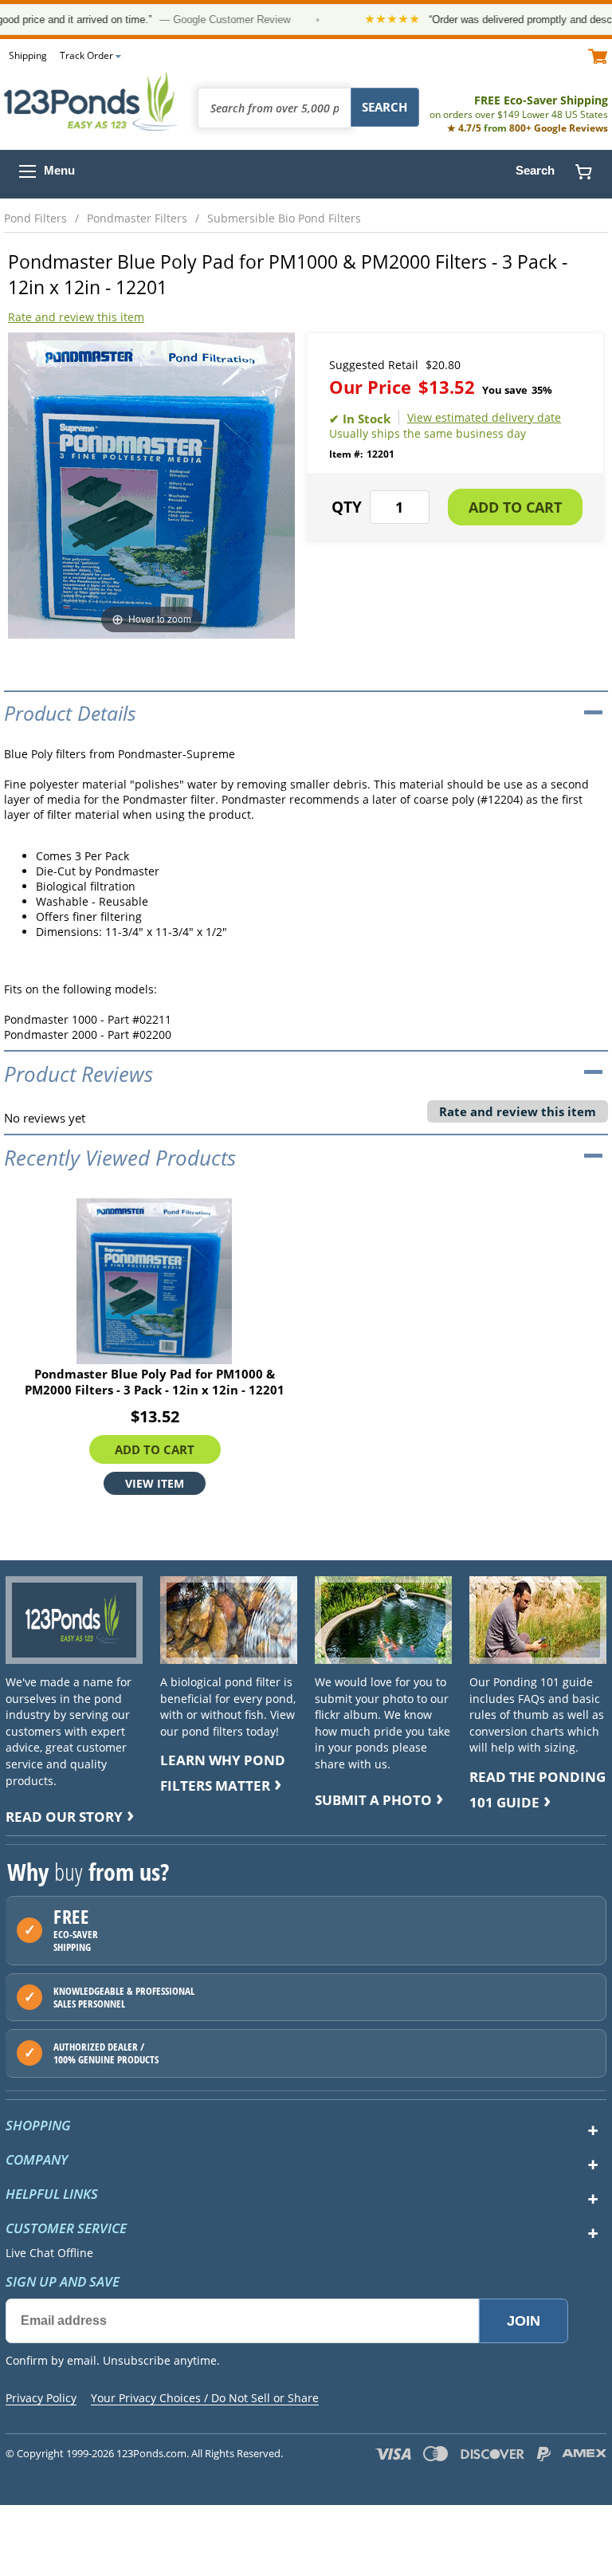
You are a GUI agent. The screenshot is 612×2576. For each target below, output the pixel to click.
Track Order (86, 55)
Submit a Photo (373, 1800)
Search (535, 170)
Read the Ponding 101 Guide (537, 1789)
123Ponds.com (92, 101)
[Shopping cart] (583, 171)
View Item (155, 1483)
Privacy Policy (41, 2398)
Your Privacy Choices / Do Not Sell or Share (205, 2398)
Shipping (28, 55)
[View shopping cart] (598, 55)
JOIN (524, 2321)
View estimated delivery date (484, 418)
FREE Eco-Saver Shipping (519, 107)
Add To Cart (155, 1449)
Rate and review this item (76, 317)
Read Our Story (64, 1817)
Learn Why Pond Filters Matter (223, 1773)
